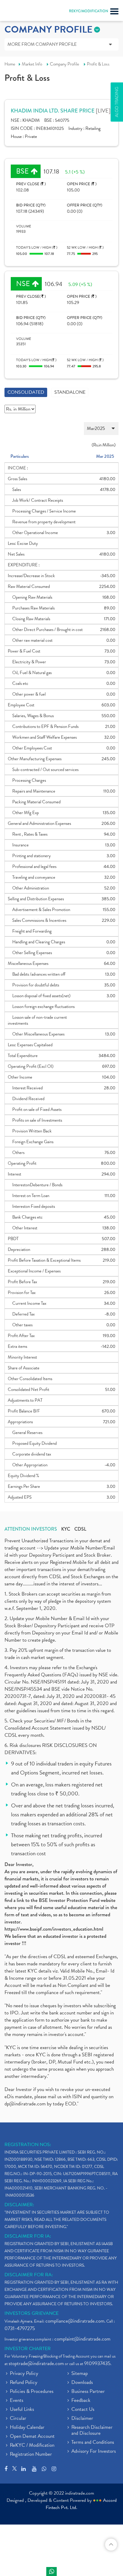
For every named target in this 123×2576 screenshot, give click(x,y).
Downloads (82, 2383)
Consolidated (26, 392)
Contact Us (83, 2410)
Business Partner (88, 2392)
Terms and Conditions (93, 2443)
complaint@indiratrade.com (82, 2339)
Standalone (70, 392)
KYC (66, 1529)
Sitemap (80, 2374)
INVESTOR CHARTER (28, 2349)
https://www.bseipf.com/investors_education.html (54, 1929)
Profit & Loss (98, 64)
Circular (18, 2419)
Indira (51, 2572)
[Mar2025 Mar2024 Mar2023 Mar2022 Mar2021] (61, 429)
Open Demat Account (32, 2437)
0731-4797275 (20, 2328)
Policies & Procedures (32, 2392)
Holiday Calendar (27, 2428)
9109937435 (97, 2363)
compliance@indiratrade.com (75, 2321)
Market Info (32, 64)
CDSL (80, 1529)
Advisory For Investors (94, 2452)
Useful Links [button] (22, 2410)
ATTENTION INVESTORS (31, 1529)
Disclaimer (82, 2419)
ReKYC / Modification (32, 2446)
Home (10, 64)
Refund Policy (24, 2383)
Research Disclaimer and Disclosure (92, 2431)
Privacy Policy (24, 2374)
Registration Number (31, 2455)
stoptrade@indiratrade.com (36, 2363)
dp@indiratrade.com (26, 2104)
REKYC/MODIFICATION (89, 11)
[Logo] (19, 12)
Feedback (81, 2401)
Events (17, 2401)
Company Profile (64, 64)
